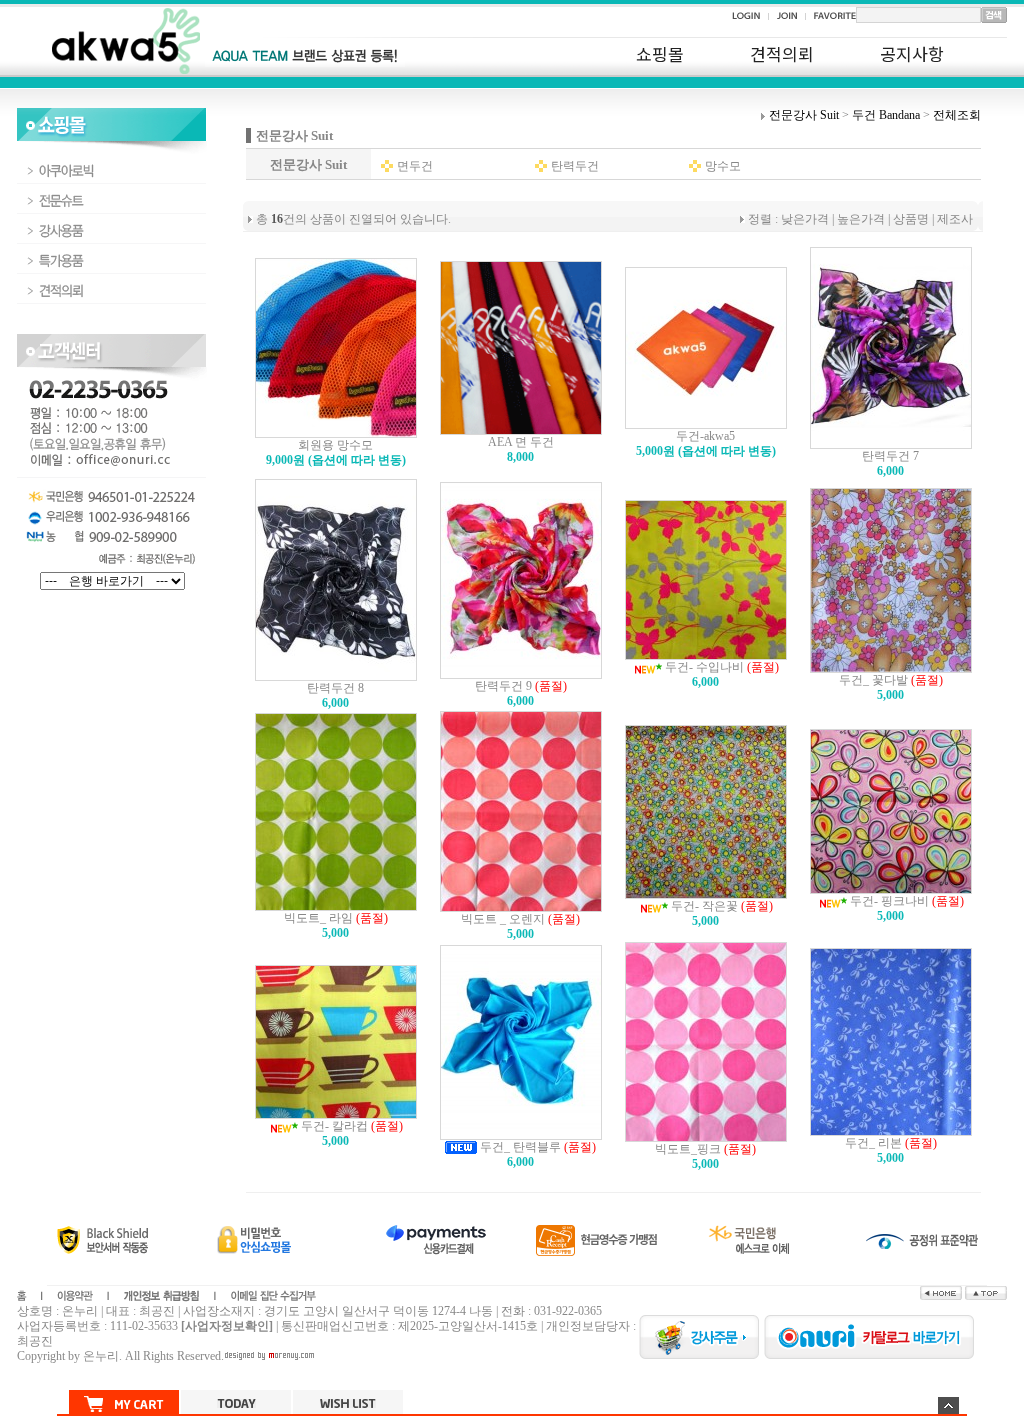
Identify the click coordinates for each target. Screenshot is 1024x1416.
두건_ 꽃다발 (873, 680)
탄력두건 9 (503, 686)
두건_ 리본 (873, 1143)
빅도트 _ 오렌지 (503, 919)
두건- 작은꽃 (703, 906)
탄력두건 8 (335, 688)
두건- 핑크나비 (888, 901)
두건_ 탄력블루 (519, 1147)
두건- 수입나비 (703, 667)
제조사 (955, 219)
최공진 (35, 1341)
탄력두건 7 (890, 456)
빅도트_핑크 (688, 1149)
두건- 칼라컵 (333, 1126)
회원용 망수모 (335, 445)
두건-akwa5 (705, 436)
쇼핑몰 (660, 53)
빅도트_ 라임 (318, 918)
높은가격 (861, 219)
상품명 (911, 219)
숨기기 (948, 1405)
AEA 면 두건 (521, 442)
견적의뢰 (782, 53)
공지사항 (912, 53)
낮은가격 (805, 219)
